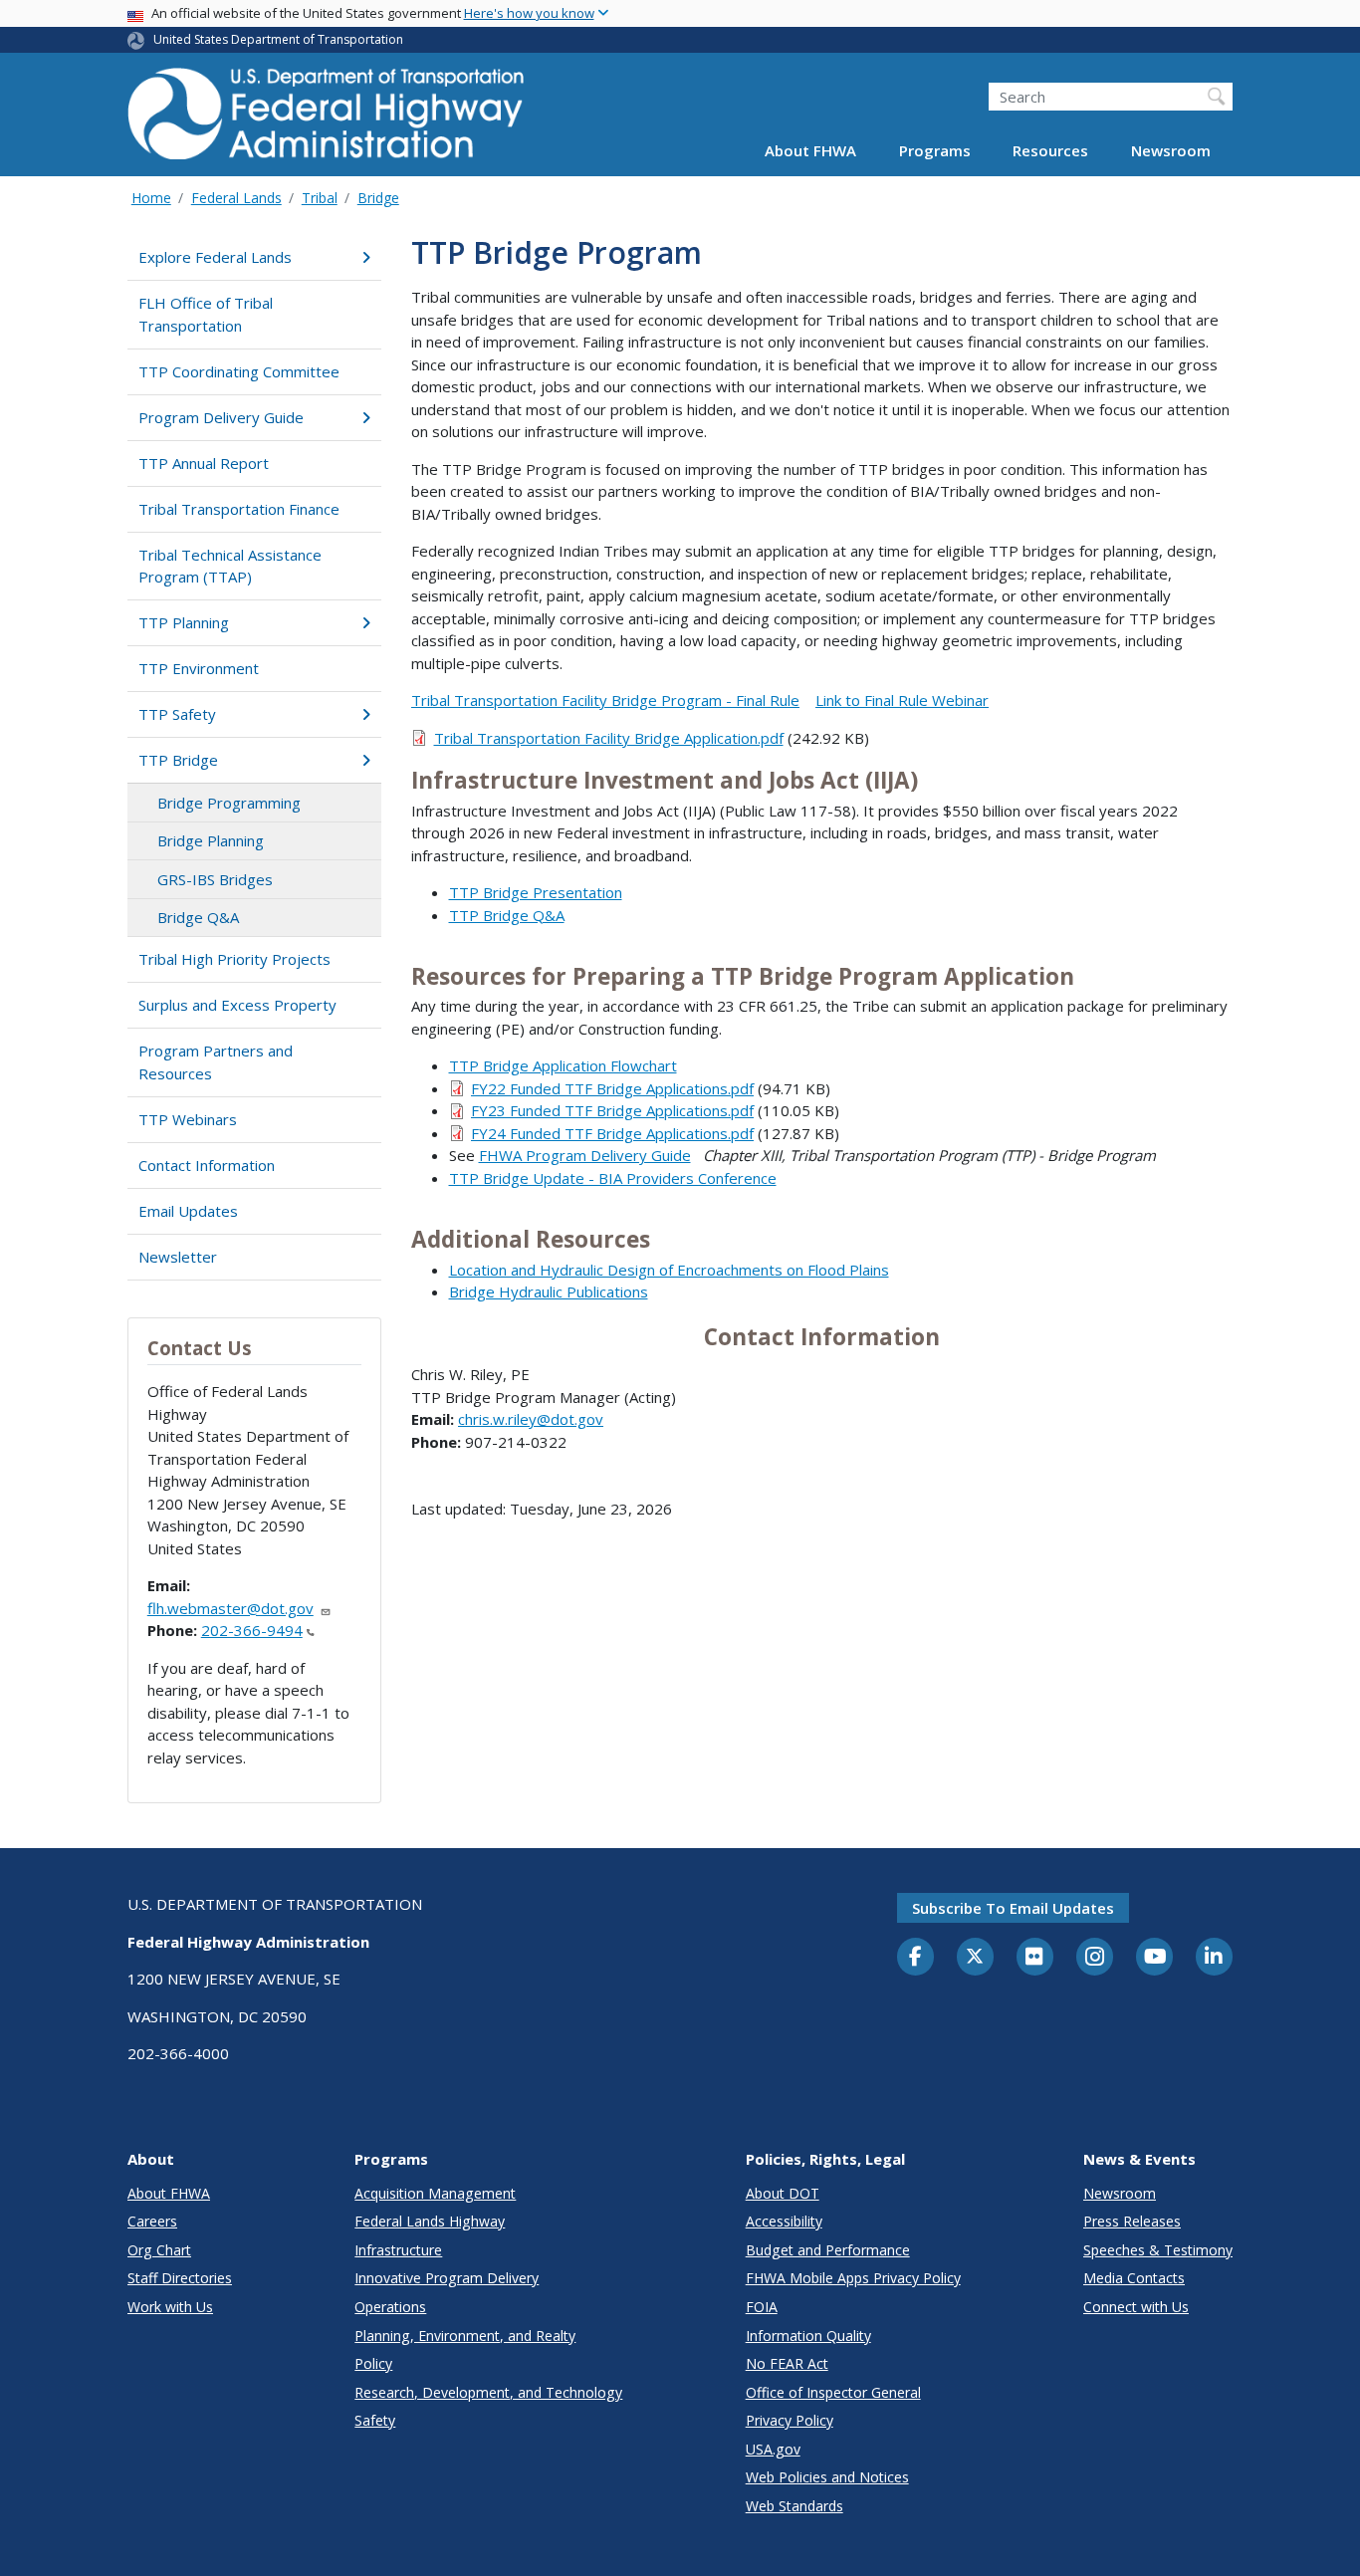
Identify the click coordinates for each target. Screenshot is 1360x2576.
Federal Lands (236, 198)
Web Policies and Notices (827, 2477)
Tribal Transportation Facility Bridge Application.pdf (609, 738)
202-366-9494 (252, 1630)
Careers (152, 2221)
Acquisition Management (435, 2193)
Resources (1050, 151)
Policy (373, 2363)
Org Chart (159, 2250)
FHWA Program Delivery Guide (585, 1155)
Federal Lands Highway (430, 2221)
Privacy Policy (790, 2420)
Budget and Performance (828, 2250)
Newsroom (1171, 151)
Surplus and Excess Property (237, 1005)
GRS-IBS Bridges (215, 879)
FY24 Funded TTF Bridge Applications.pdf (612, 1133)
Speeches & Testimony (1158, 2250)
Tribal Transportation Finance (239, 509)
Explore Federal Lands (215, 257)
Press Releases (1132, 2221)
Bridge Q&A (198, 917)
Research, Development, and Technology (488, 2392)
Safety (375, 2420)
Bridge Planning (211, 840)
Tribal (320, 198)
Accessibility (784, 2221)
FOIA (762, 2307)
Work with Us (170, 2307)
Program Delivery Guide (221, 417)
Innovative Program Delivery (447, 2278)
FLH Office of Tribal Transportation (206, 314)
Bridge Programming (229, 803)
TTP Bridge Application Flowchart (563, 1065)
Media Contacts (1134, 2278)
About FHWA (810, 151)
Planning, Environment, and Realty (465, 2336)
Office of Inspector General (833, 2392)
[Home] (327, 120)
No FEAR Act (787, 2363)
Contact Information (207, 1165)
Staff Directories (180, 2278)
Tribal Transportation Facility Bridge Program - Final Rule (605, 700)
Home (151, 198)
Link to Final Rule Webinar (902, 700)
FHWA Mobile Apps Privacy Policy (853, 2278)
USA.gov (773, 2449)
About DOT (783, 2193)
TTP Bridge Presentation (536, 892)
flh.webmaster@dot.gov (230, 1608)
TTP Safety (177, 714)
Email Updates (188, 1211)
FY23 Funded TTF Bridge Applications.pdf (612, 1110)
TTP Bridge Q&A (507, 915)
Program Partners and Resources (216, 1062)
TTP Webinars (188, 1119)
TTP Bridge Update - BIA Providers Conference (613, 1178)
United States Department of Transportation (278, 39)
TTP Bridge (178, 760)
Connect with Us (1136, 2307)
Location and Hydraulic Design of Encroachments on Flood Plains (669, 1270)
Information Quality (808, 2336)
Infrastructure (398, 2250)
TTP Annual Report (204, 463)
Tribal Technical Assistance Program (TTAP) (230, 566)
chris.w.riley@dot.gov (531, 1419)
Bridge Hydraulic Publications (549, 1291)
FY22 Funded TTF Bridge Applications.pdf (612, 1088)
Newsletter (178, 1257)
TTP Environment (199, 668)
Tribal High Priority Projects (234, 959)
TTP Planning (184, 622)
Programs (935, 151)
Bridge (378, 198)
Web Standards (794, 2506)
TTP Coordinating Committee (239, 371)
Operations (390, 2307)
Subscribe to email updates (1013, 1908)
